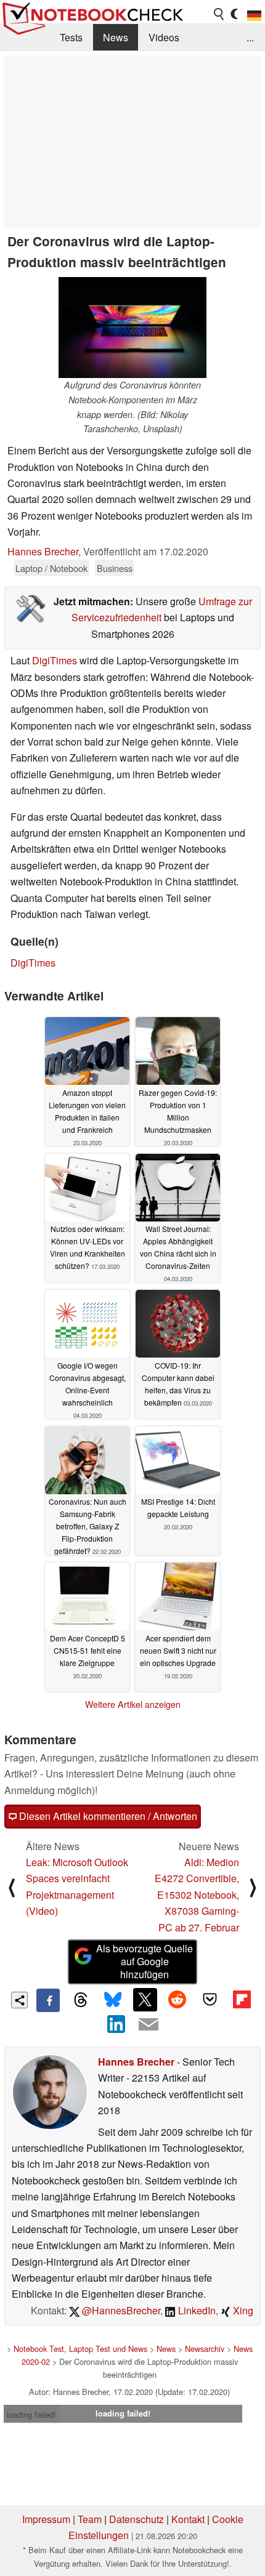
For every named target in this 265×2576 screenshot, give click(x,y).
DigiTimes (55, 660)
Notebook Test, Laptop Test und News (80, 2349)
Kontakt (188, 2519)
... (250, 37)
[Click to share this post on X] (145, 2000)
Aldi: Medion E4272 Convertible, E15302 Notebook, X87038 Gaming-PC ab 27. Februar (197, 1895)
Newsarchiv (205, 2349)
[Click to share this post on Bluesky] (113, 2000)
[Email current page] (149, 2025)
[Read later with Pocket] (210, 2000)
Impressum (46, 2519)
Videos (164, 37)
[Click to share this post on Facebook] (48, 2000)
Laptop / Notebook (51, 568)
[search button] (219, 14)
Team (90, 2519)
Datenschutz (137, 2519)
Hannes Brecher (43, 551)
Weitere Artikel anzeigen (133, 1704)
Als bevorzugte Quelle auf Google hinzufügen (145, 1961)
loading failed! (31, 2414)
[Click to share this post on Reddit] (177, 2000)
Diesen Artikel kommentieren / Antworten (107, 1816)
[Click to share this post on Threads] (80, 2000)
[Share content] (19, 2000)
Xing (242, 2310)
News (116, 37)
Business (115, 568)
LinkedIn (196, 2310)
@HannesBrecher (120, 2310)
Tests (71, 37)
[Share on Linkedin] (116, 2024)
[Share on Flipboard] (242, 2000)
